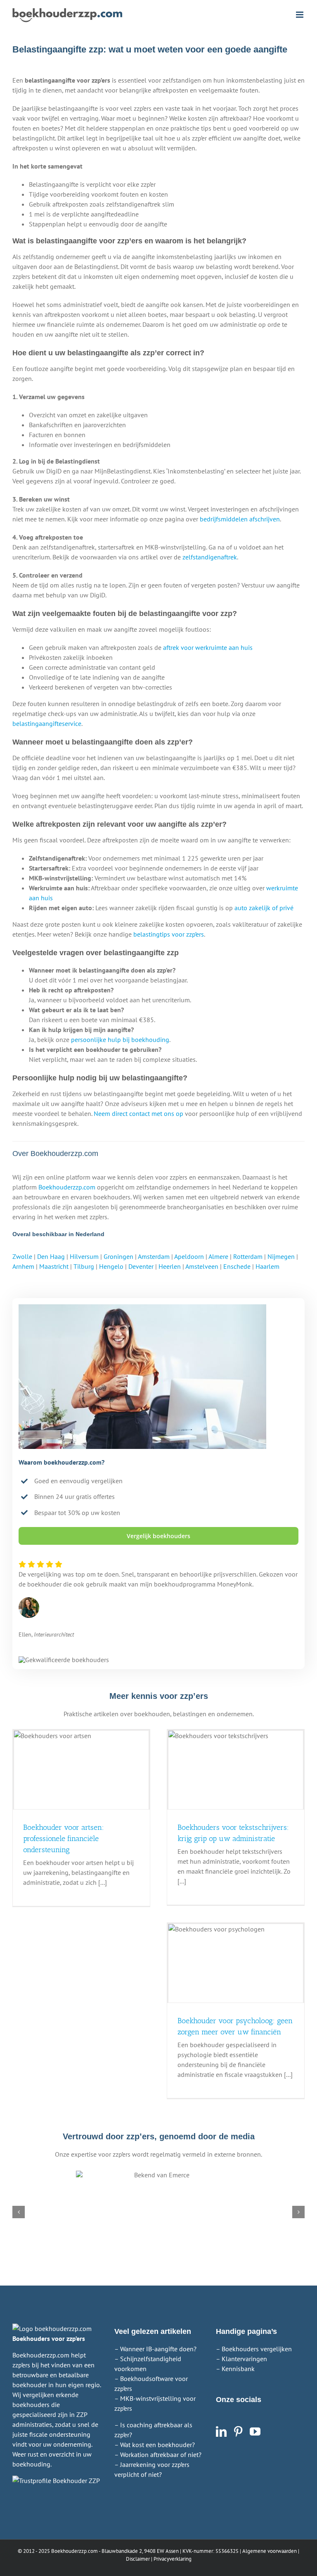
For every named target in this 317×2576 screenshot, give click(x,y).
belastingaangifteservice (47, 723)
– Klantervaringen (241, 2359)
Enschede (237, 1266)
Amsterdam (154, 1256)
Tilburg (84, 1266)
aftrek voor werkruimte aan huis (208, 647)
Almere (218, 1256)
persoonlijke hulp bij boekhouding (120, 1039)
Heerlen (170, 1266)
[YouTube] (255, 2431)
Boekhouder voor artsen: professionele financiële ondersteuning (64, 1839)
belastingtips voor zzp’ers (169, 934)
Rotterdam (248, 1256)
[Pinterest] (238, 2431)
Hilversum (84, 1256)
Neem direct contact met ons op (138, 1113)
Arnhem (23, 1266)
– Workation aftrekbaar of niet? (158, 2455)
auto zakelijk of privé (264, 908)
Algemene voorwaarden (270, 2551)
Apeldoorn (189, 1256)
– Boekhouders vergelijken (254, 2349)
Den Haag (51, 1256)
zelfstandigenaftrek (210, 557)
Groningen (118, 1256)
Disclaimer (138, 2559)
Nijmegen (281, 1256)
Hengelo (111, 1266)
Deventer (141, 1266)
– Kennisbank (235, 2369)
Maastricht (54, 1266)
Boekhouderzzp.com (67, 1187)
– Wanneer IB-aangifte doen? (155, 2349)
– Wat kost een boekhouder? (155, 2445)
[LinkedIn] (221, 2431)
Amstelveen (202, 1266)
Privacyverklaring (173, 2559)
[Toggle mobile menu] (300, 15)
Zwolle (22, 1256)
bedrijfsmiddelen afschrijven (240, 519)
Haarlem (267, 1266)
